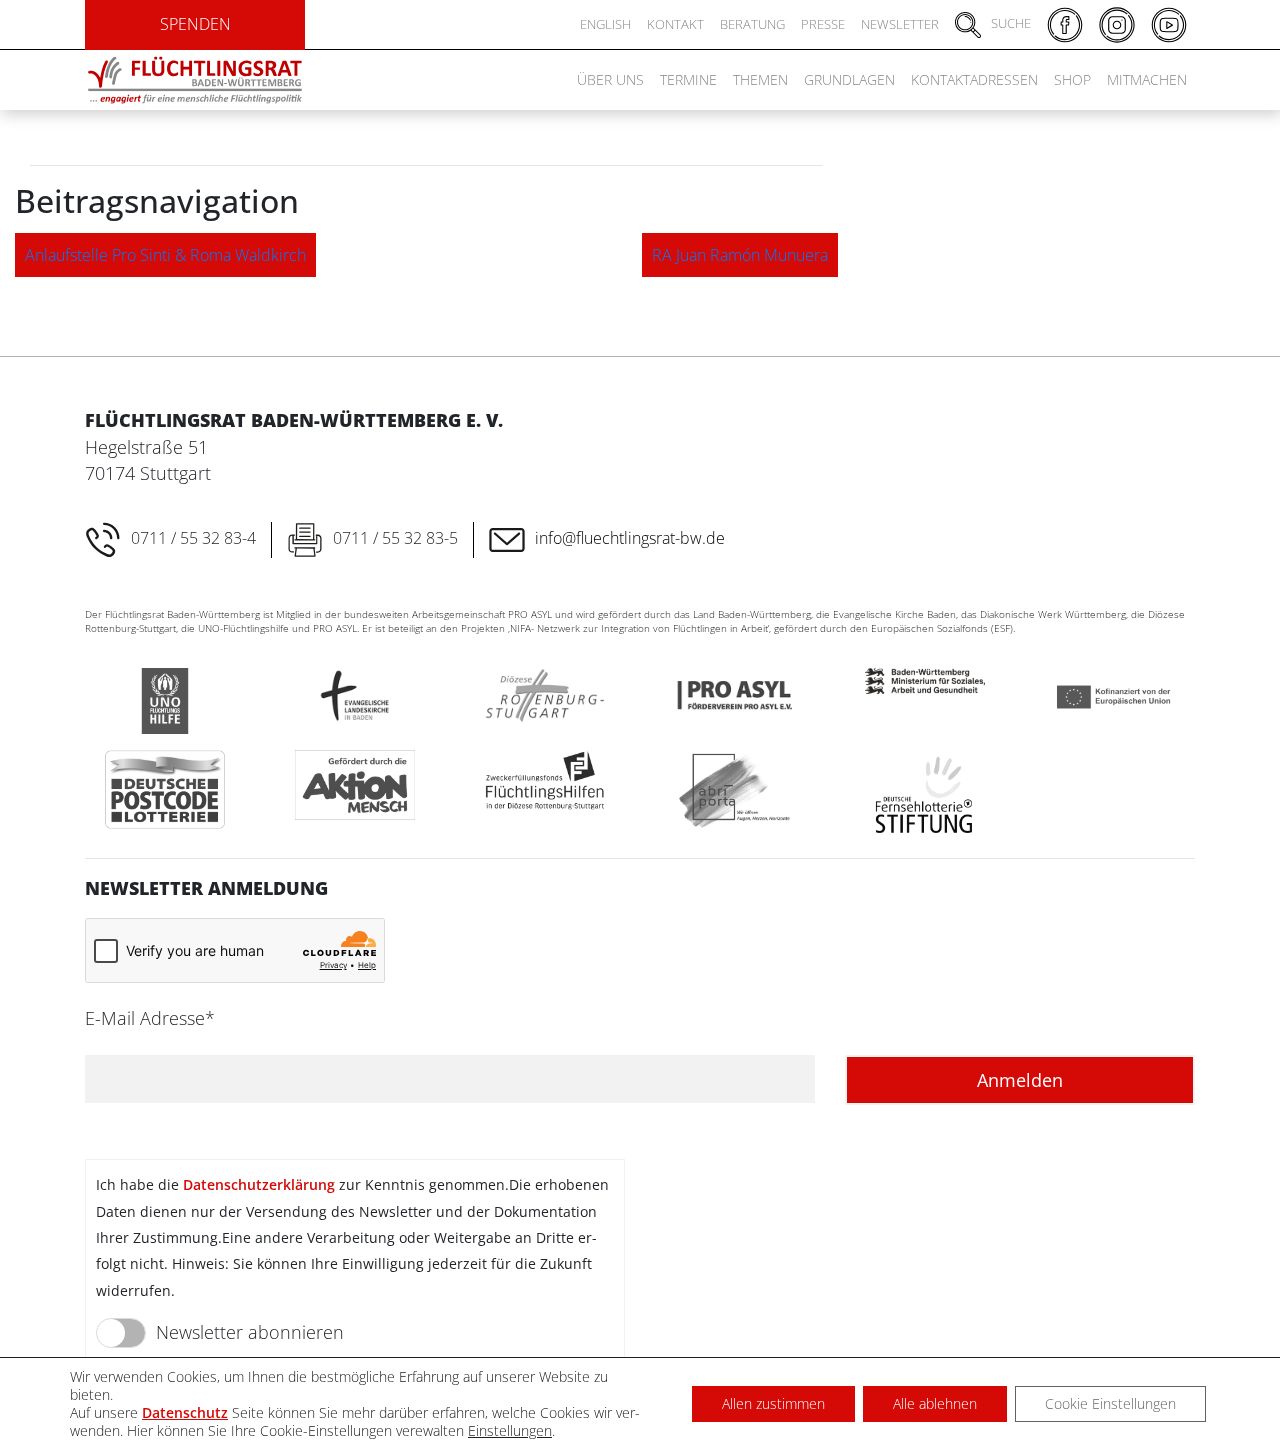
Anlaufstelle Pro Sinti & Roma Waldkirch (165, 255)
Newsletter (900, 24)
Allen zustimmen (773, 1403)
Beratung (752, 24)
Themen (760, 79)
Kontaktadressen (974, 79)
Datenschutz (185, 1412)
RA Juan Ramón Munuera (740, 255)
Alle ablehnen (935, 1403)
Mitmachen (1147, 79)
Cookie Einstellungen (1110, 1403)
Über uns (610, 79)
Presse (823, 24)
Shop (1072, 79)
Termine (688, 79)
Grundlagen (849, 79)
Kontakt (675, 24)
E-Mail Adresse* (150, 1018)
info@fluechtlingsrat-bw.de (630, 538)
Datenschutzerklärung (259, 1184)
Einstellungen (510, 1431)
